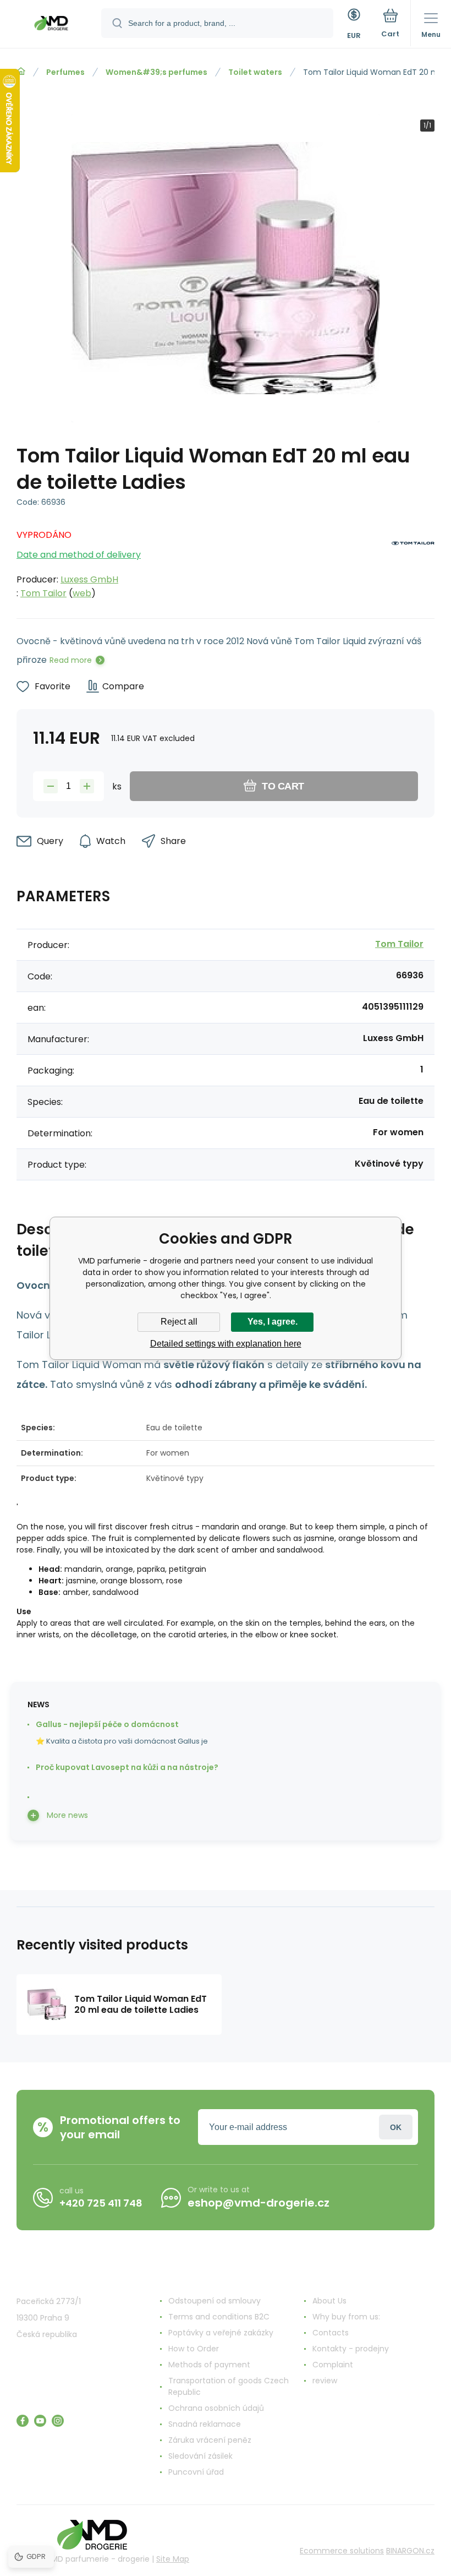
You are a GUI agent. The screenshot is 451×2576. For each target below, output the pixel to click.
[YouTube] (40, 2421)
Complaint (333, 2365)
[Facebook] (23, 2421)
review (325, 2381)
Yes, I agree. (273, 1322)
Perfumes (65, 72)
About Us (329, 2301)
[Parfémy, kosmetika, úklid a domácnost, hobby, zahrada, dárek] (21, 72)
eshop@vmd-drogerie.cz (258, 2203)
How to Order (194, 2349)
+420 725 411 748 (101, 2203)
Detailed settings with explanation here (226, 1344)
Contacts (331, 2333)
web (82, 593)
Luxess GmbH (89, 579)
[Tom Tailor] (413, 561)
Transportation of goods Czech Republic (229, 2386)
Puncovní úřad (196, 2472)
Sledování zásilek (200, 2456)
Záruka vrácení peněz (210, 2440)
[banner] (51, 25)
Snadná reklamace (205, 2424)
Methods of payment (209, 2365)
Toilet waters (255, 72)
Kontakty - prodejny (351, 2349)
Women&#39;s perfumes (156, 72)
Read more (71, 660)
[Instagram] (58, 2421)
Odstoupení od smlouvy (215, 2301)
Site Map (173, 2559)
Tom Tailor (43, 593)
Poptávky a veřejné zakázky (221, 2333)
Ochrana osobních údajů (216, 2408)
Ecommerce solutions (342, 2551)
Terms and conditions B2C (219, 2317)
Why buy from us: (346, 2317)
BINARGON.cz (410, 2551)
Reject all (179, 1322)
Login (396, 2127)
